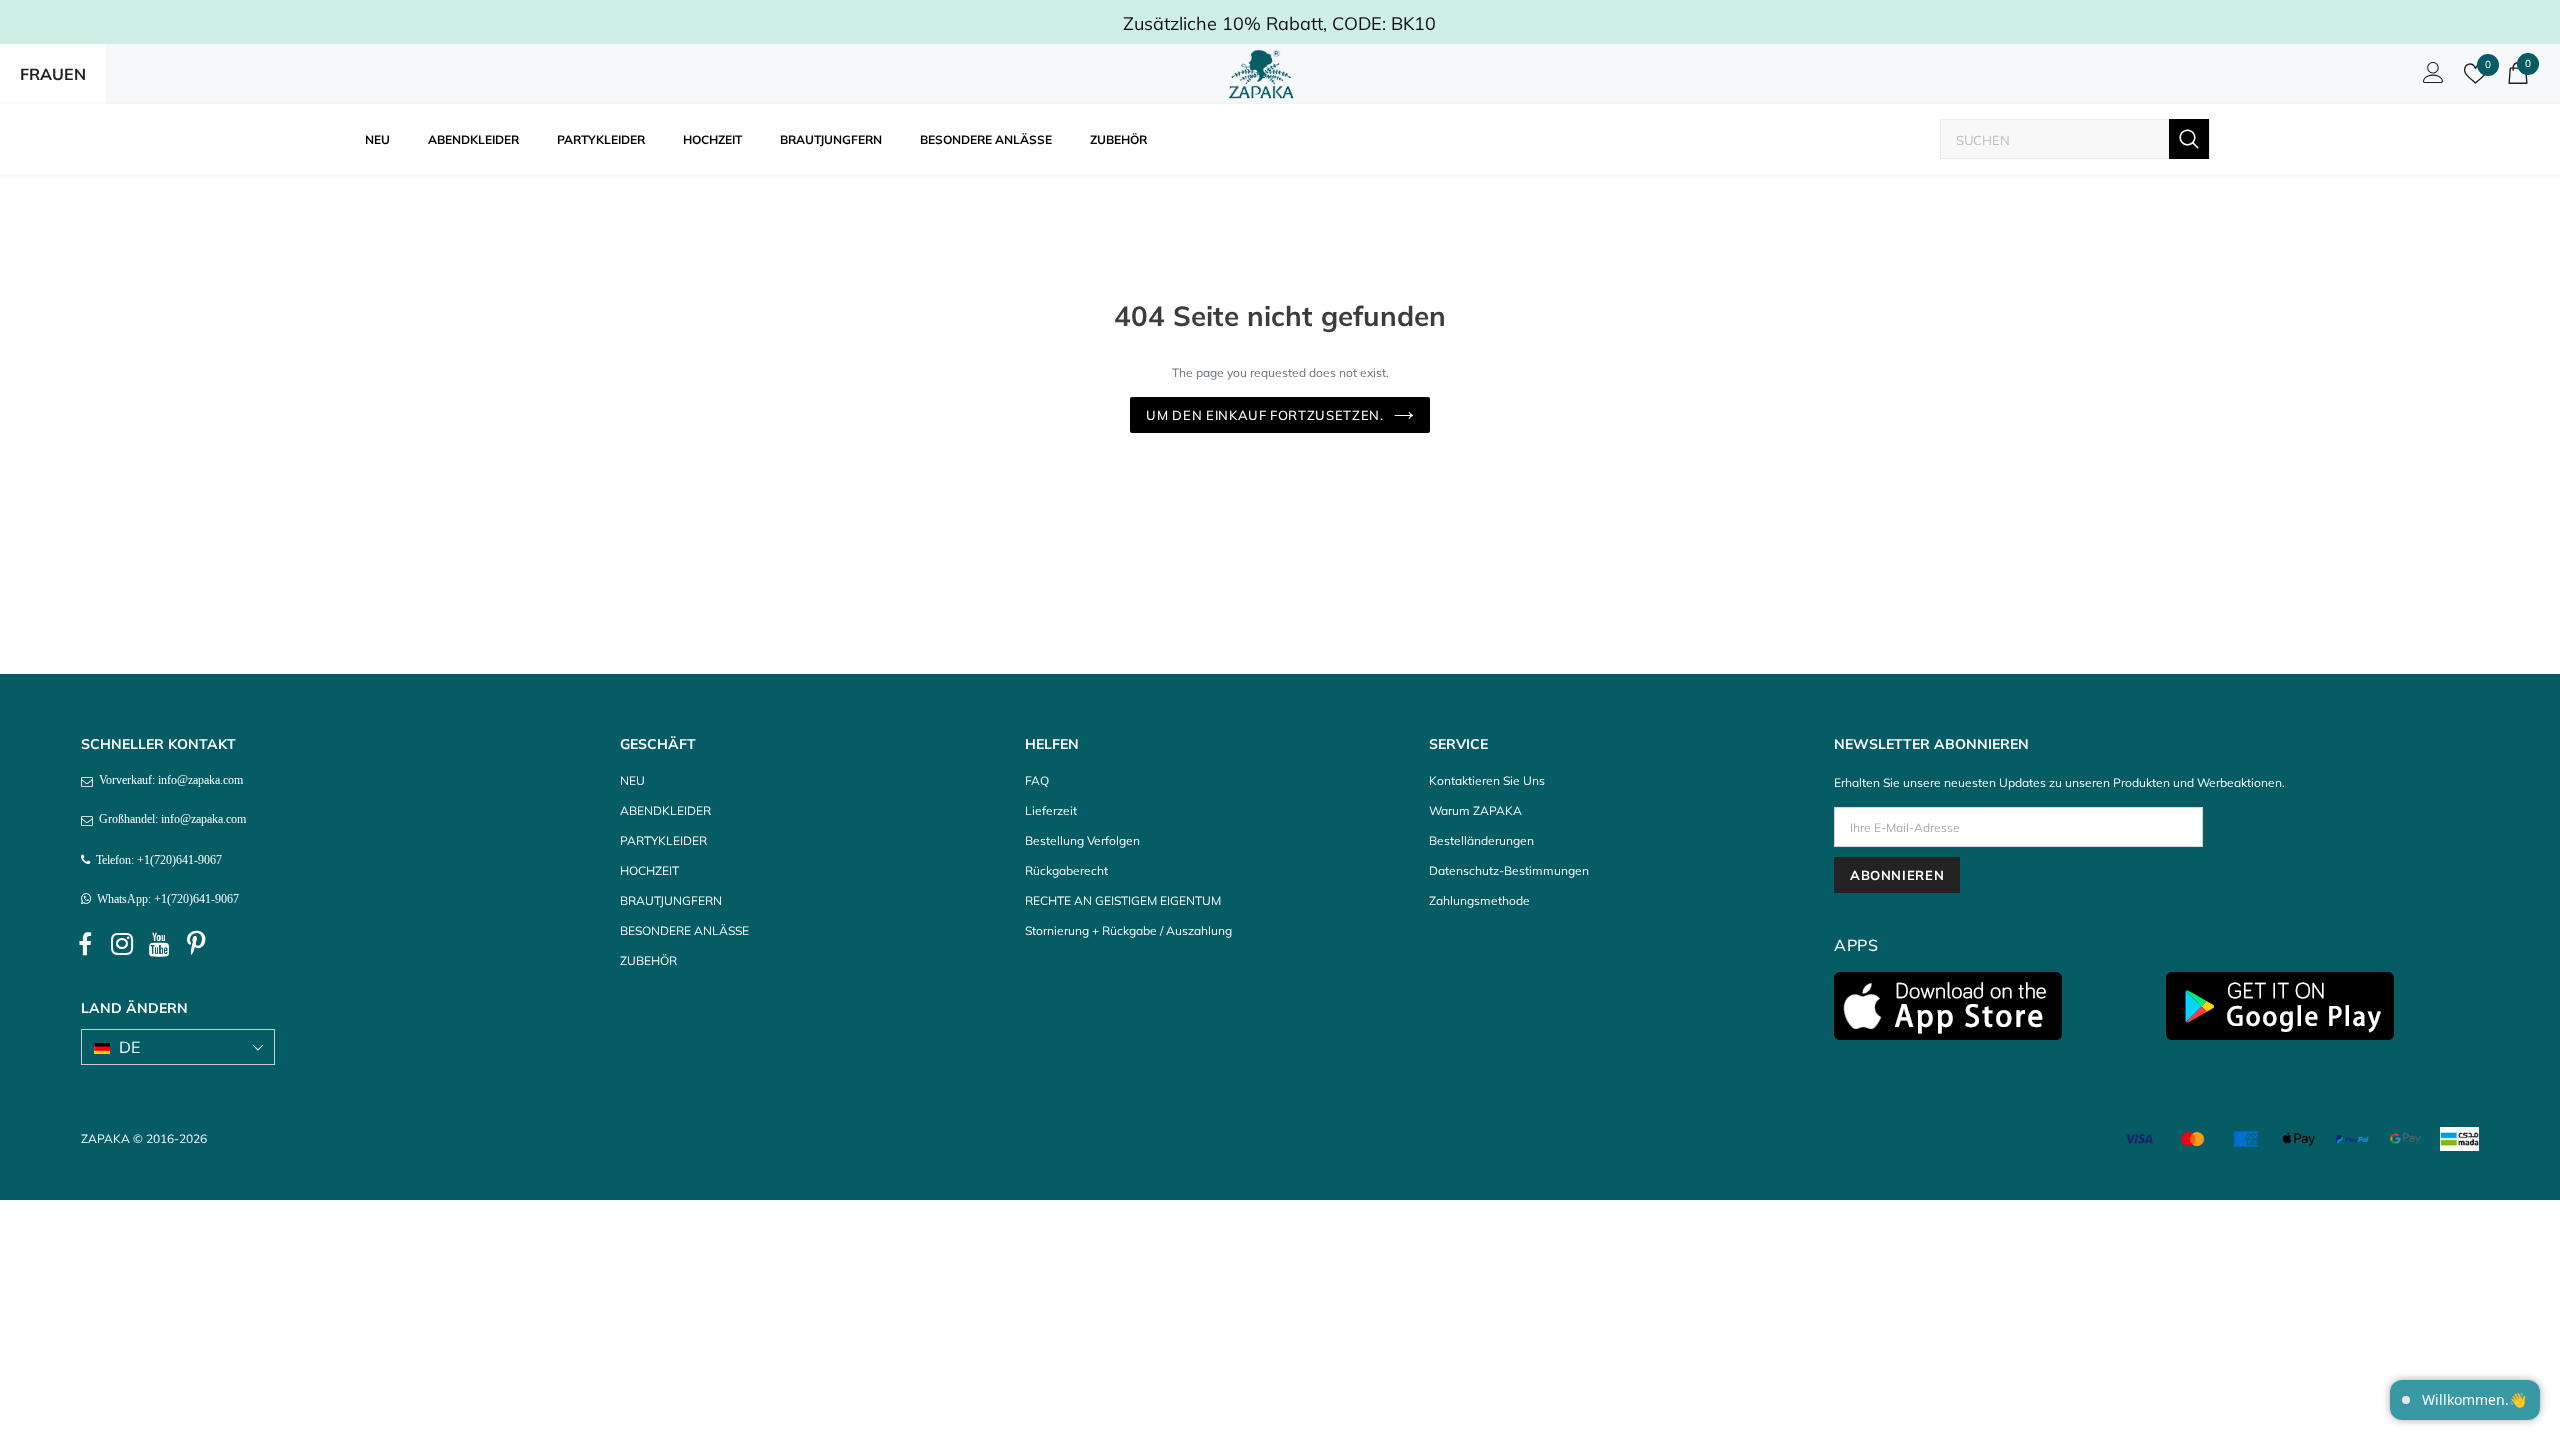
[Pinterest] (196, 945)
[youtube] (159, 945)
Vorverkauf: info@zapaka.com (168, 780)
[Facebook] (85, 945)
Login (2430, 78)
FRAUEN (53, 74)
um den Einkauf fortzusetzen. (1264, 415)
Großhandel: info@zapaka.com (169, 819)
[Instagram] (122, 945)
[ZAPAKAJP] (1265, 74)
